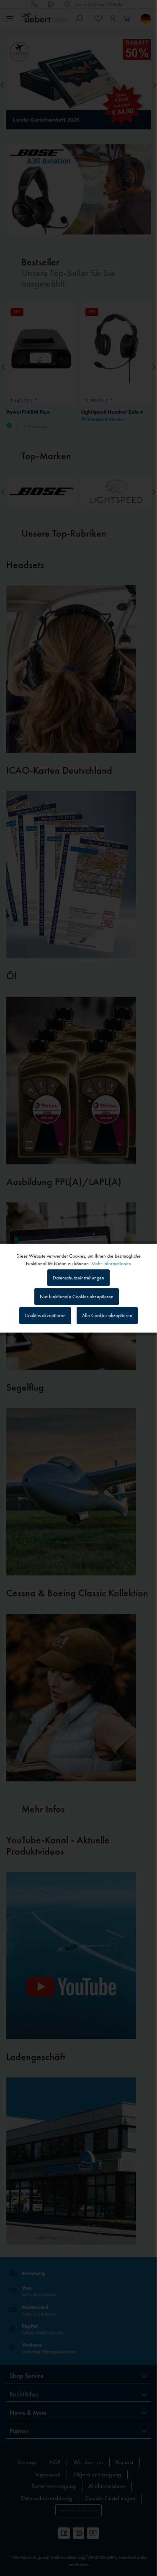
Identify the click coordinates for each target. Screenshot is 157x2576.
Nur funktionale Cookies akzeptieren (77, 1297)
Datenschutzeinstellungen (78, 1278)
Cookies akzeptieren (45, 1315)
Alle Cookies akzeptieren (107, 1315)
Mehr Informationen (111, 1263)
